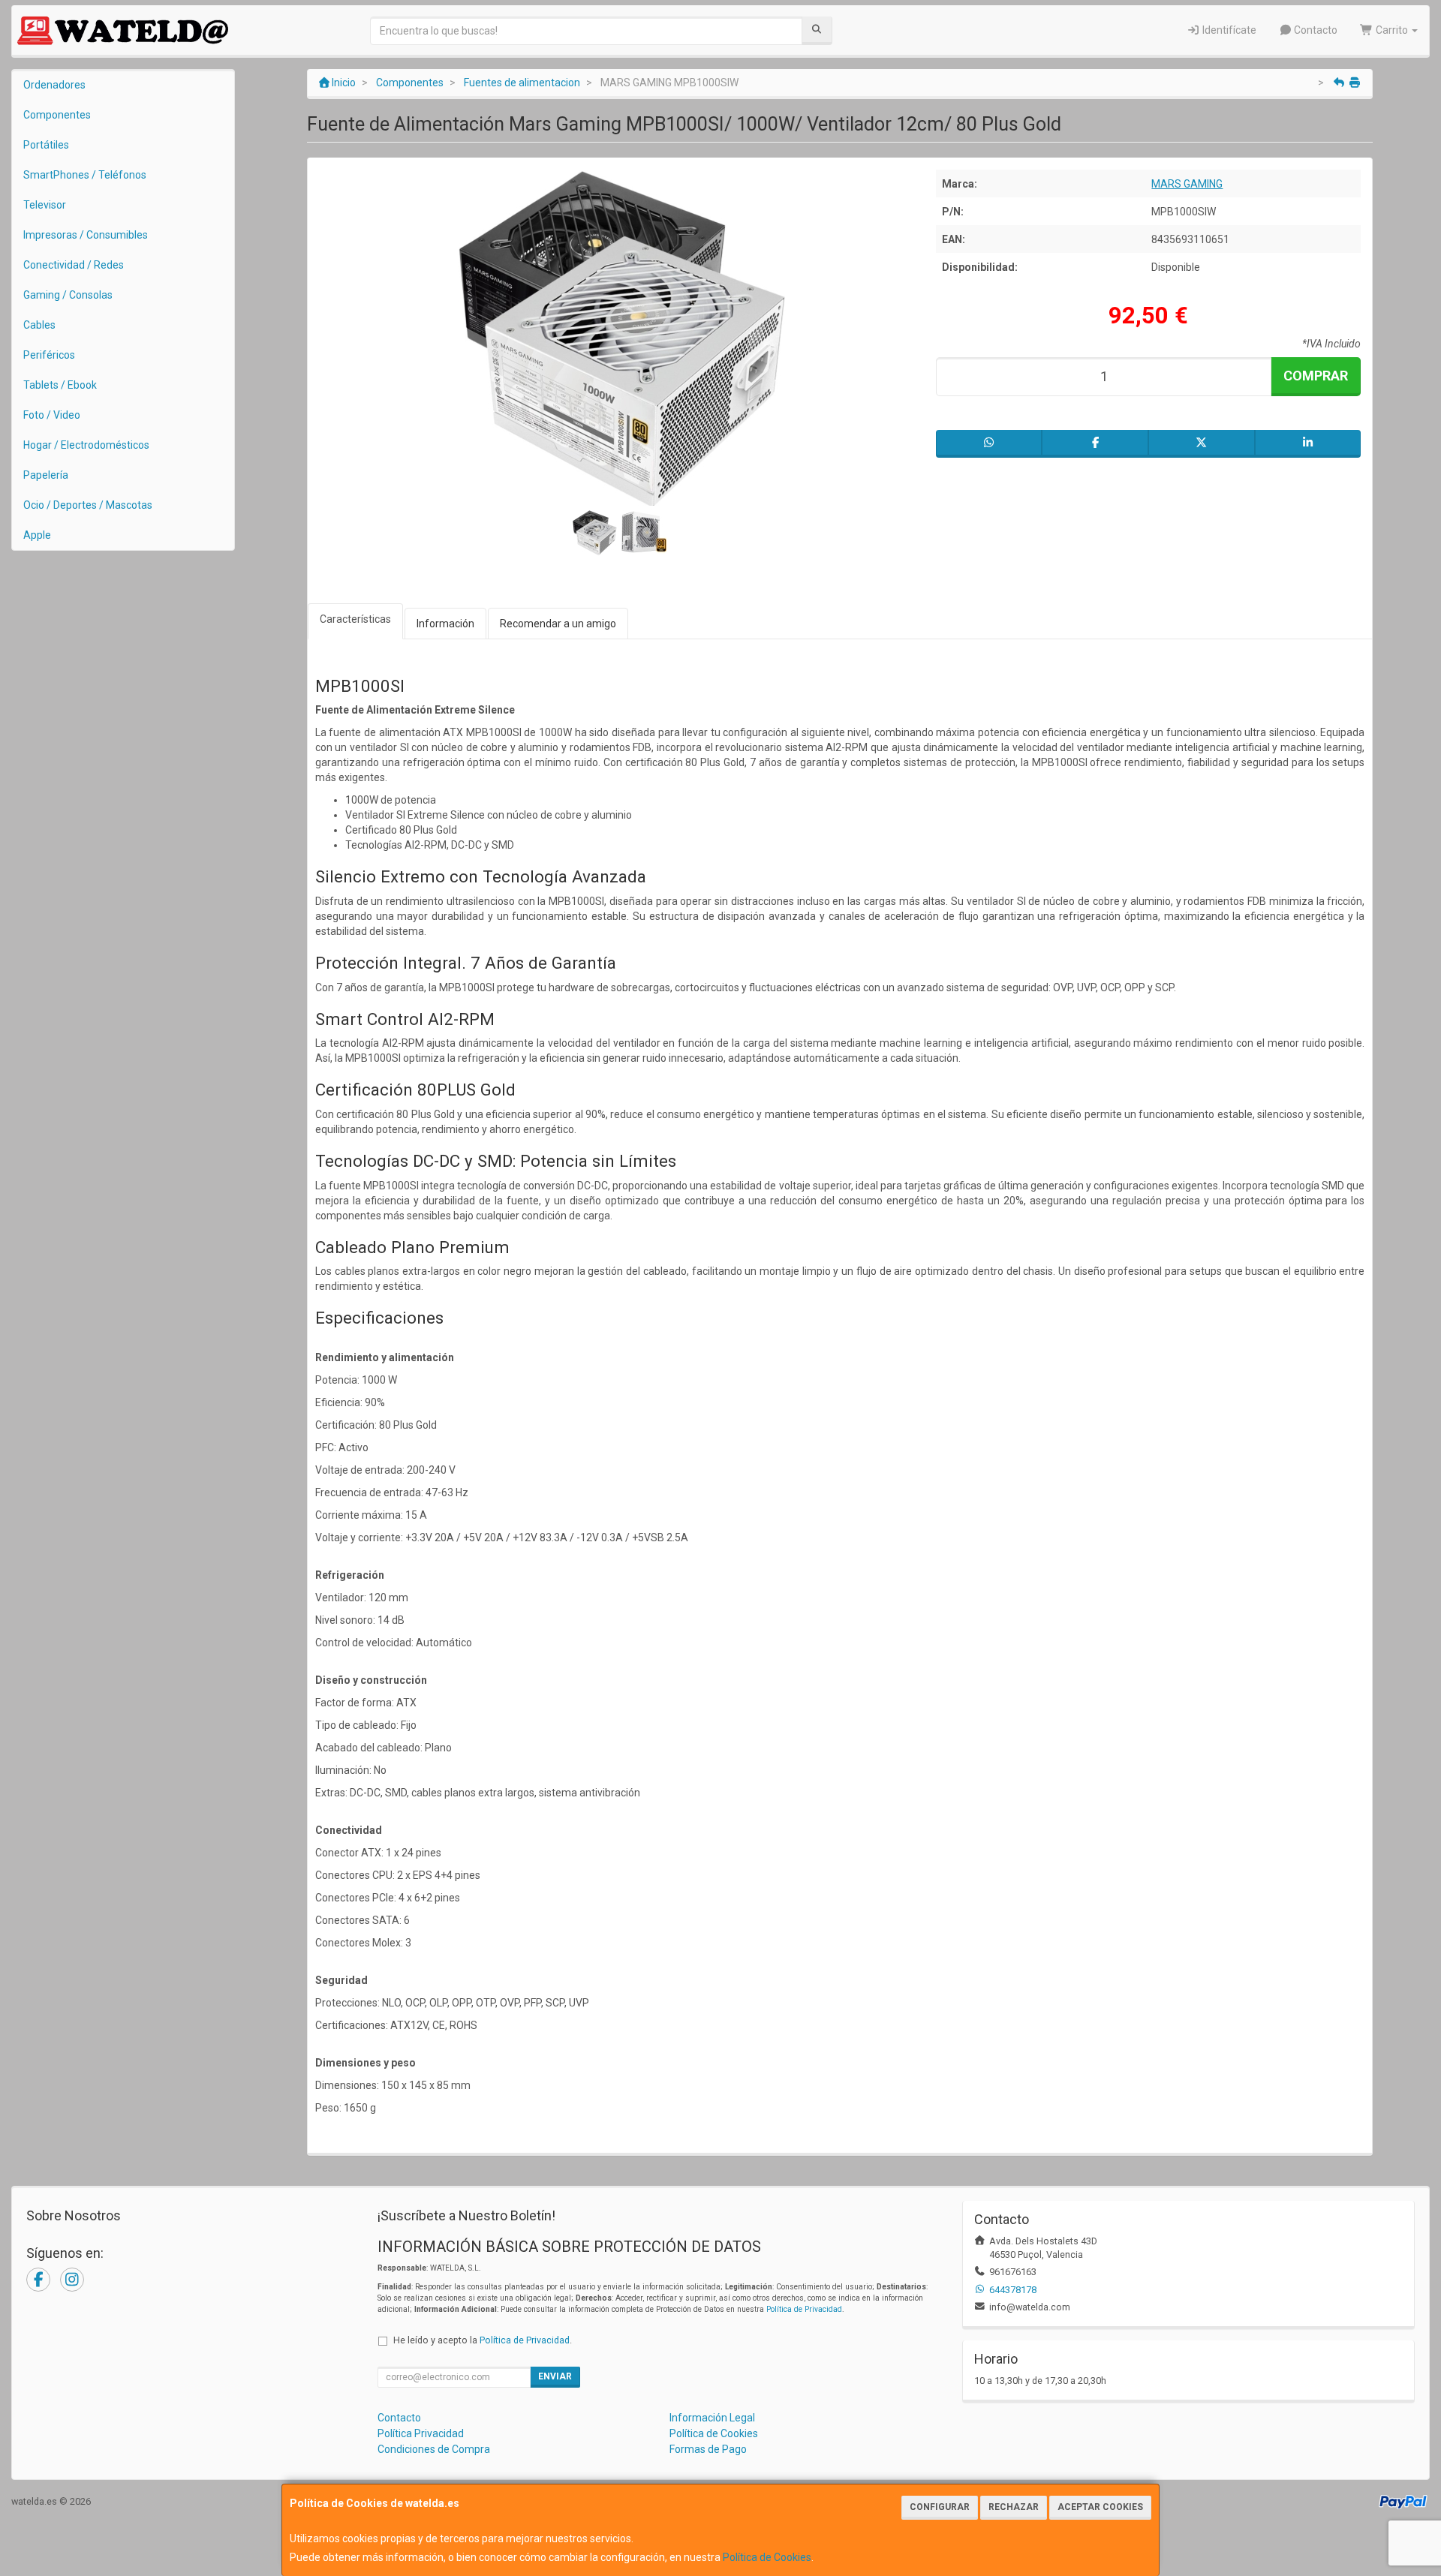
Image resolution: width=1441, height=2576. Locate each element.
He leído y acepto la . (483, 2340)
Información (445, 624)
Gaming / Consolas (68, 295)
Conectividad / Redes (74, 265)
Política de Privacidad (804, 2309)
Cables (39, 325)
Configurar (940, 2507)
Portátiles (46, 145)
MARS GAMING (1187, 184)
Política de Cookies (767, 2557)
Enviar (555, 2376)
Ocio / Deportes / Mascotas (88, 505)
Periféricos (49, 355)
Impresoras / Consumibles (86, 235)
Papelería (46, 475)
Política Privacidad (421, 2433)
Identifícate (1228, 30)
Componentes (57, 115)
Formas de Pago (708, 2449)
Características (355, 619)
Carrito (1392, 30)
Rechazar (1014, 2507)
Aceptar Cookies (1100, 2507)
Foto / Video (52, 415)
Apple (37, 535)
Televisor (45, 205)
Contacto (1315, 30)
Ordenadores (54, 85)
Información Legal (712, 2418)
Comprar (1316, 376)
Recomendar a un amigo (558, 624)
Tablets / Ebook (60, 385)
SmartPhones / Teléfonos (85, 175)
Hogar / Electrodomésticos (86, 445)
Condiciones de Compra (434, 2449)
